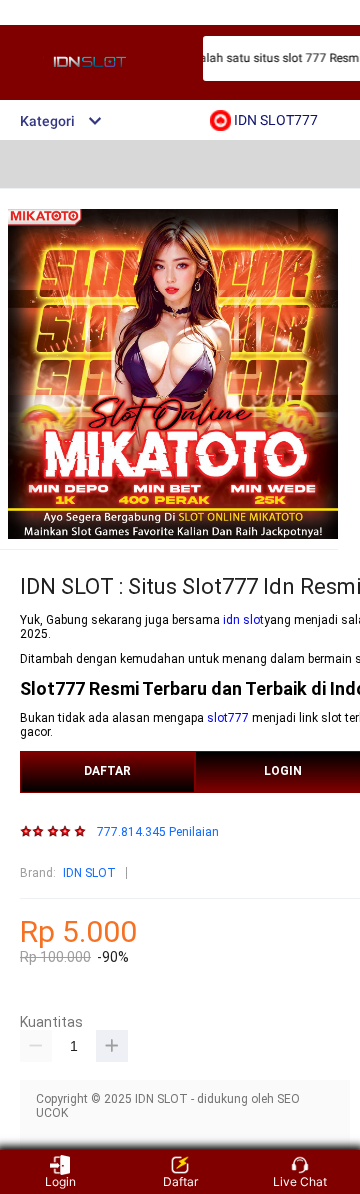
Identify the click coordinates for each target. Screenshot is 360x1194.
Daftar (180, 1181)
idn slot (243, 620)
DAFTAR (107, 771)
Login (60, 1181)
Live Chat (300, 1181)
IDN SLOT (89, 873)
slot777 (228, 718)
